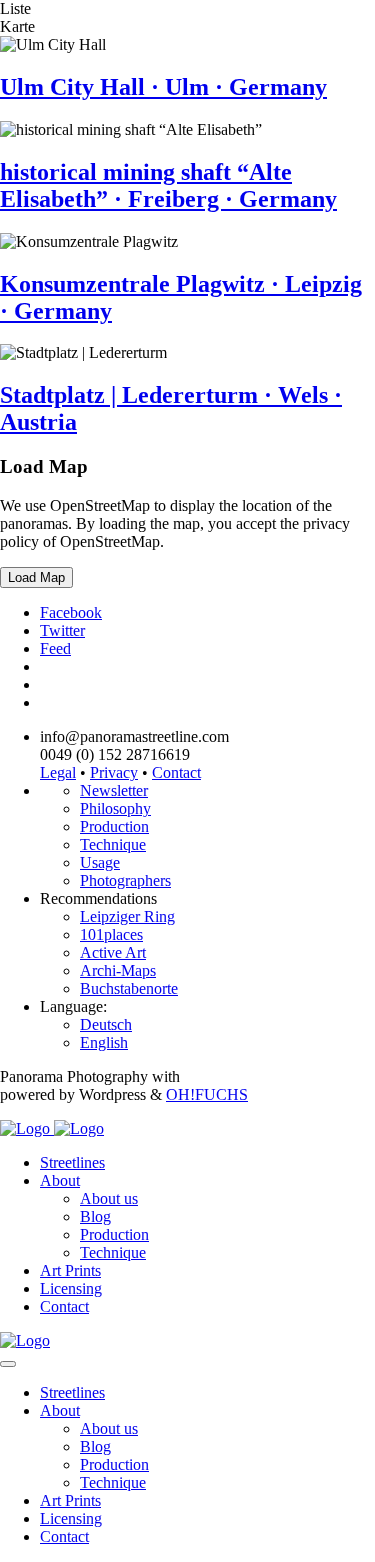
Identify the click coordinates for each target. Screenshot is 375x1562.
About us (109, 1198)
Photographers (125, 880)
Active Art (113, 952)
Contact (176, 772)
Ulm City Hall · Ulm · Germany (163, 87)
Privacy (114, 772)
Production (114, 826)
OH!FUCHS (207, 1094)
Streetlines (72, 1162)
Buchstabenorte (129, 988)
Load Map (36, 577)
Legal (58, 772)
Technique (113, 844)
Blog (95, 1216)
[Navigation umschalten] (8, 1364)
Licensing (71, 1288)
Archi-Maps (118, 970)
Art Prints (70, 1270)
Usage (100, 862)
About (60, 1180)
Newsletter (114, 790)
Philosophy (115, 808)
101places (111, 934)
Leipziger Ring (127, 916)
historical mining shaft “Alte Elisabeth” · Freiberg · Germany (168, 185)
